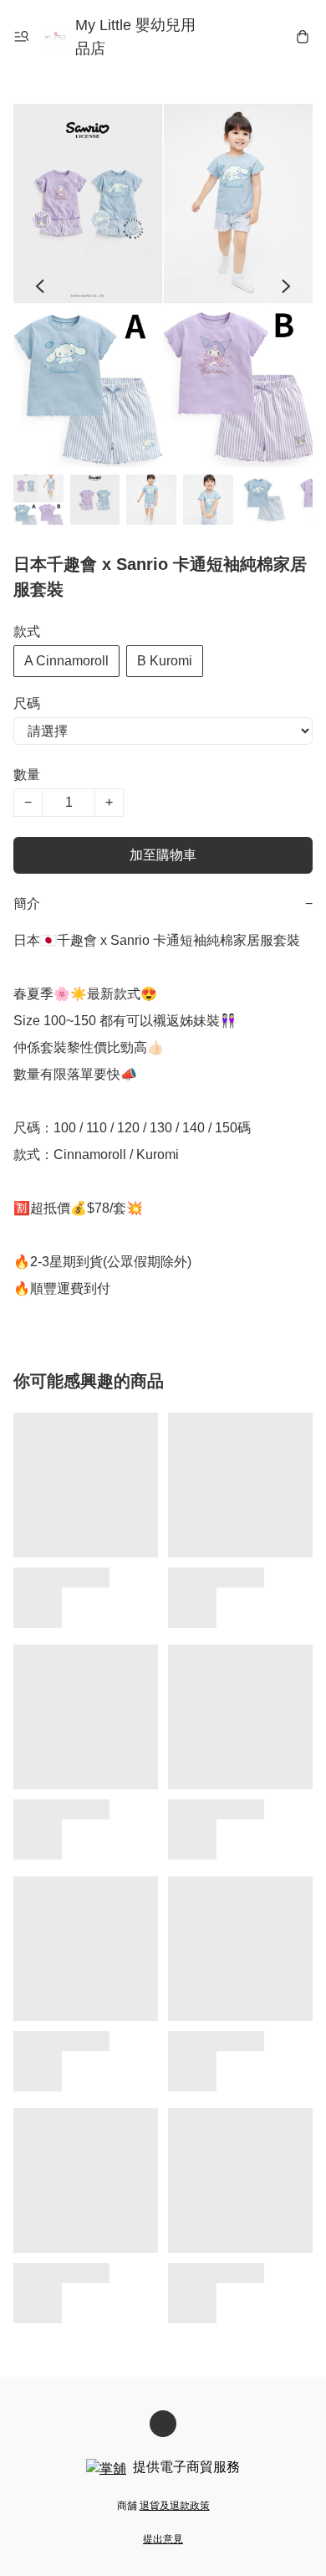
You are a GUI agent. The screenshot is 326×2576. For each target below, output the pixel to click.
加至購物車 (163, 855)
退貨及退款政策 (175, 2506)
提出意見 (163, 2539)
